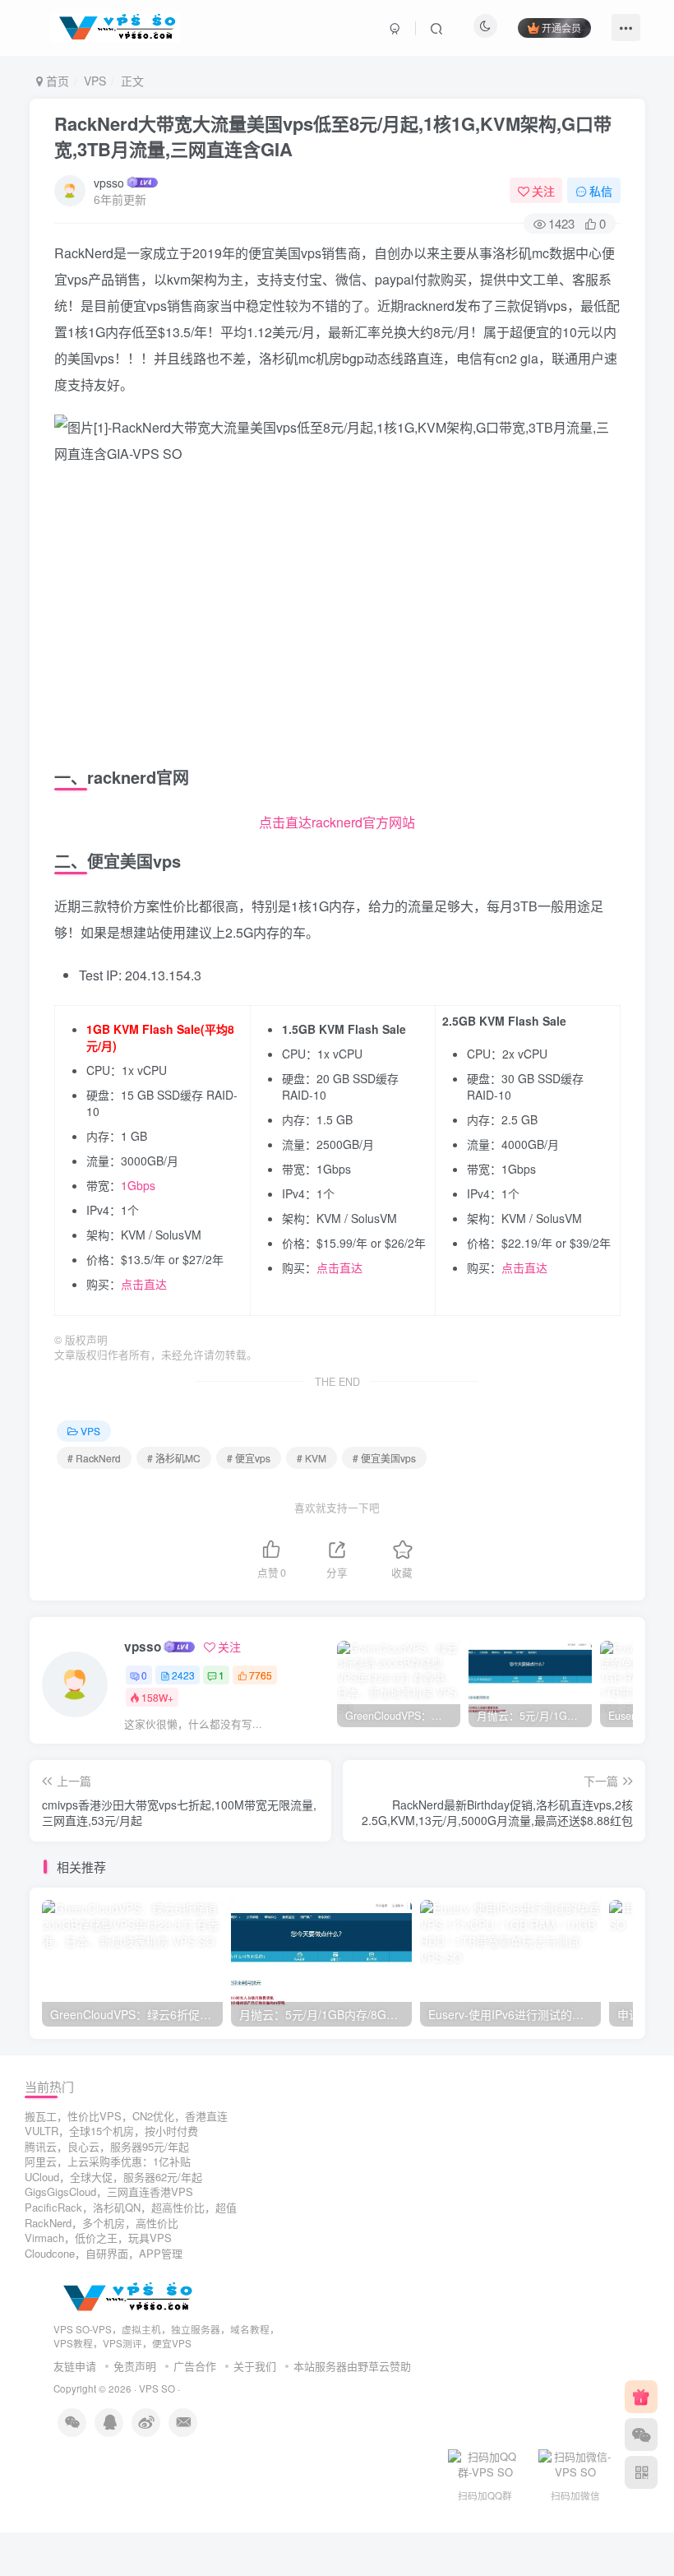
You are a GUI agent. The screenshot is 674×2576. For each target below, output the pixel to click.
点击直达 (144, 1284)
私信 (601, 191)
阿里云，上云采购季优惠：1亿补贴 (108, 2161)
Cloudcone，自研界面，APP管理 (104, 2253)
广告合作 (195, 2366)
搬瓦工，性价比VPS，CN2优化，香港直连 (126, 2116)
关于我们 (255, 2366)
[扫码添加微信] (641, 2435)
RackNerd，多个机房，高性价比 (102, 2223)
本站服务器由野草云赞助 (352, 2366)
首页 (56, 81)
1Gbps (138, 1185)
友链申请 (75, 2366)
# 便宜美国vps (384, 1458)
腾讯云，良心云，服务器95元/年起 (107, 2146)
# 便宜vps (249, 1458)
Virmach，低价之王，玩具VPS (98, 2238)
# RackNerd (94, 1458)
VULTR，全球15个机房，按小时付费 (111, 2131)
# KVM (312, 1458)
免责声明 (135, 2366)
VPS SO (157, 2388)
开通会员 (561, 28)
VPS (95, 81)
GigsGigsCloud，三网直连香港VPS (109, 2191)
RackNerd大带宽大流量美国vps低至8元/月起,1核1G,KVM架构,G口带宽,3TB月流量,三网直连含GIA (333, 136)
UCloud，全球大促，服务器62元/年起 (113, 2177)
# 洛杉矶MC (174, 1458)
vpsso (109, 183)
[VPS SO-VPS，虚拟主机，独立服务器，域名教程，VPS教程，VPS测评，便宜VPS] (125, 2297)
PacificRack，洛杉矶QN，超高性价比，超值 (131, 2207)
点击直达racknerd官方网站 (337, 822)
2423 (183, 1675)
